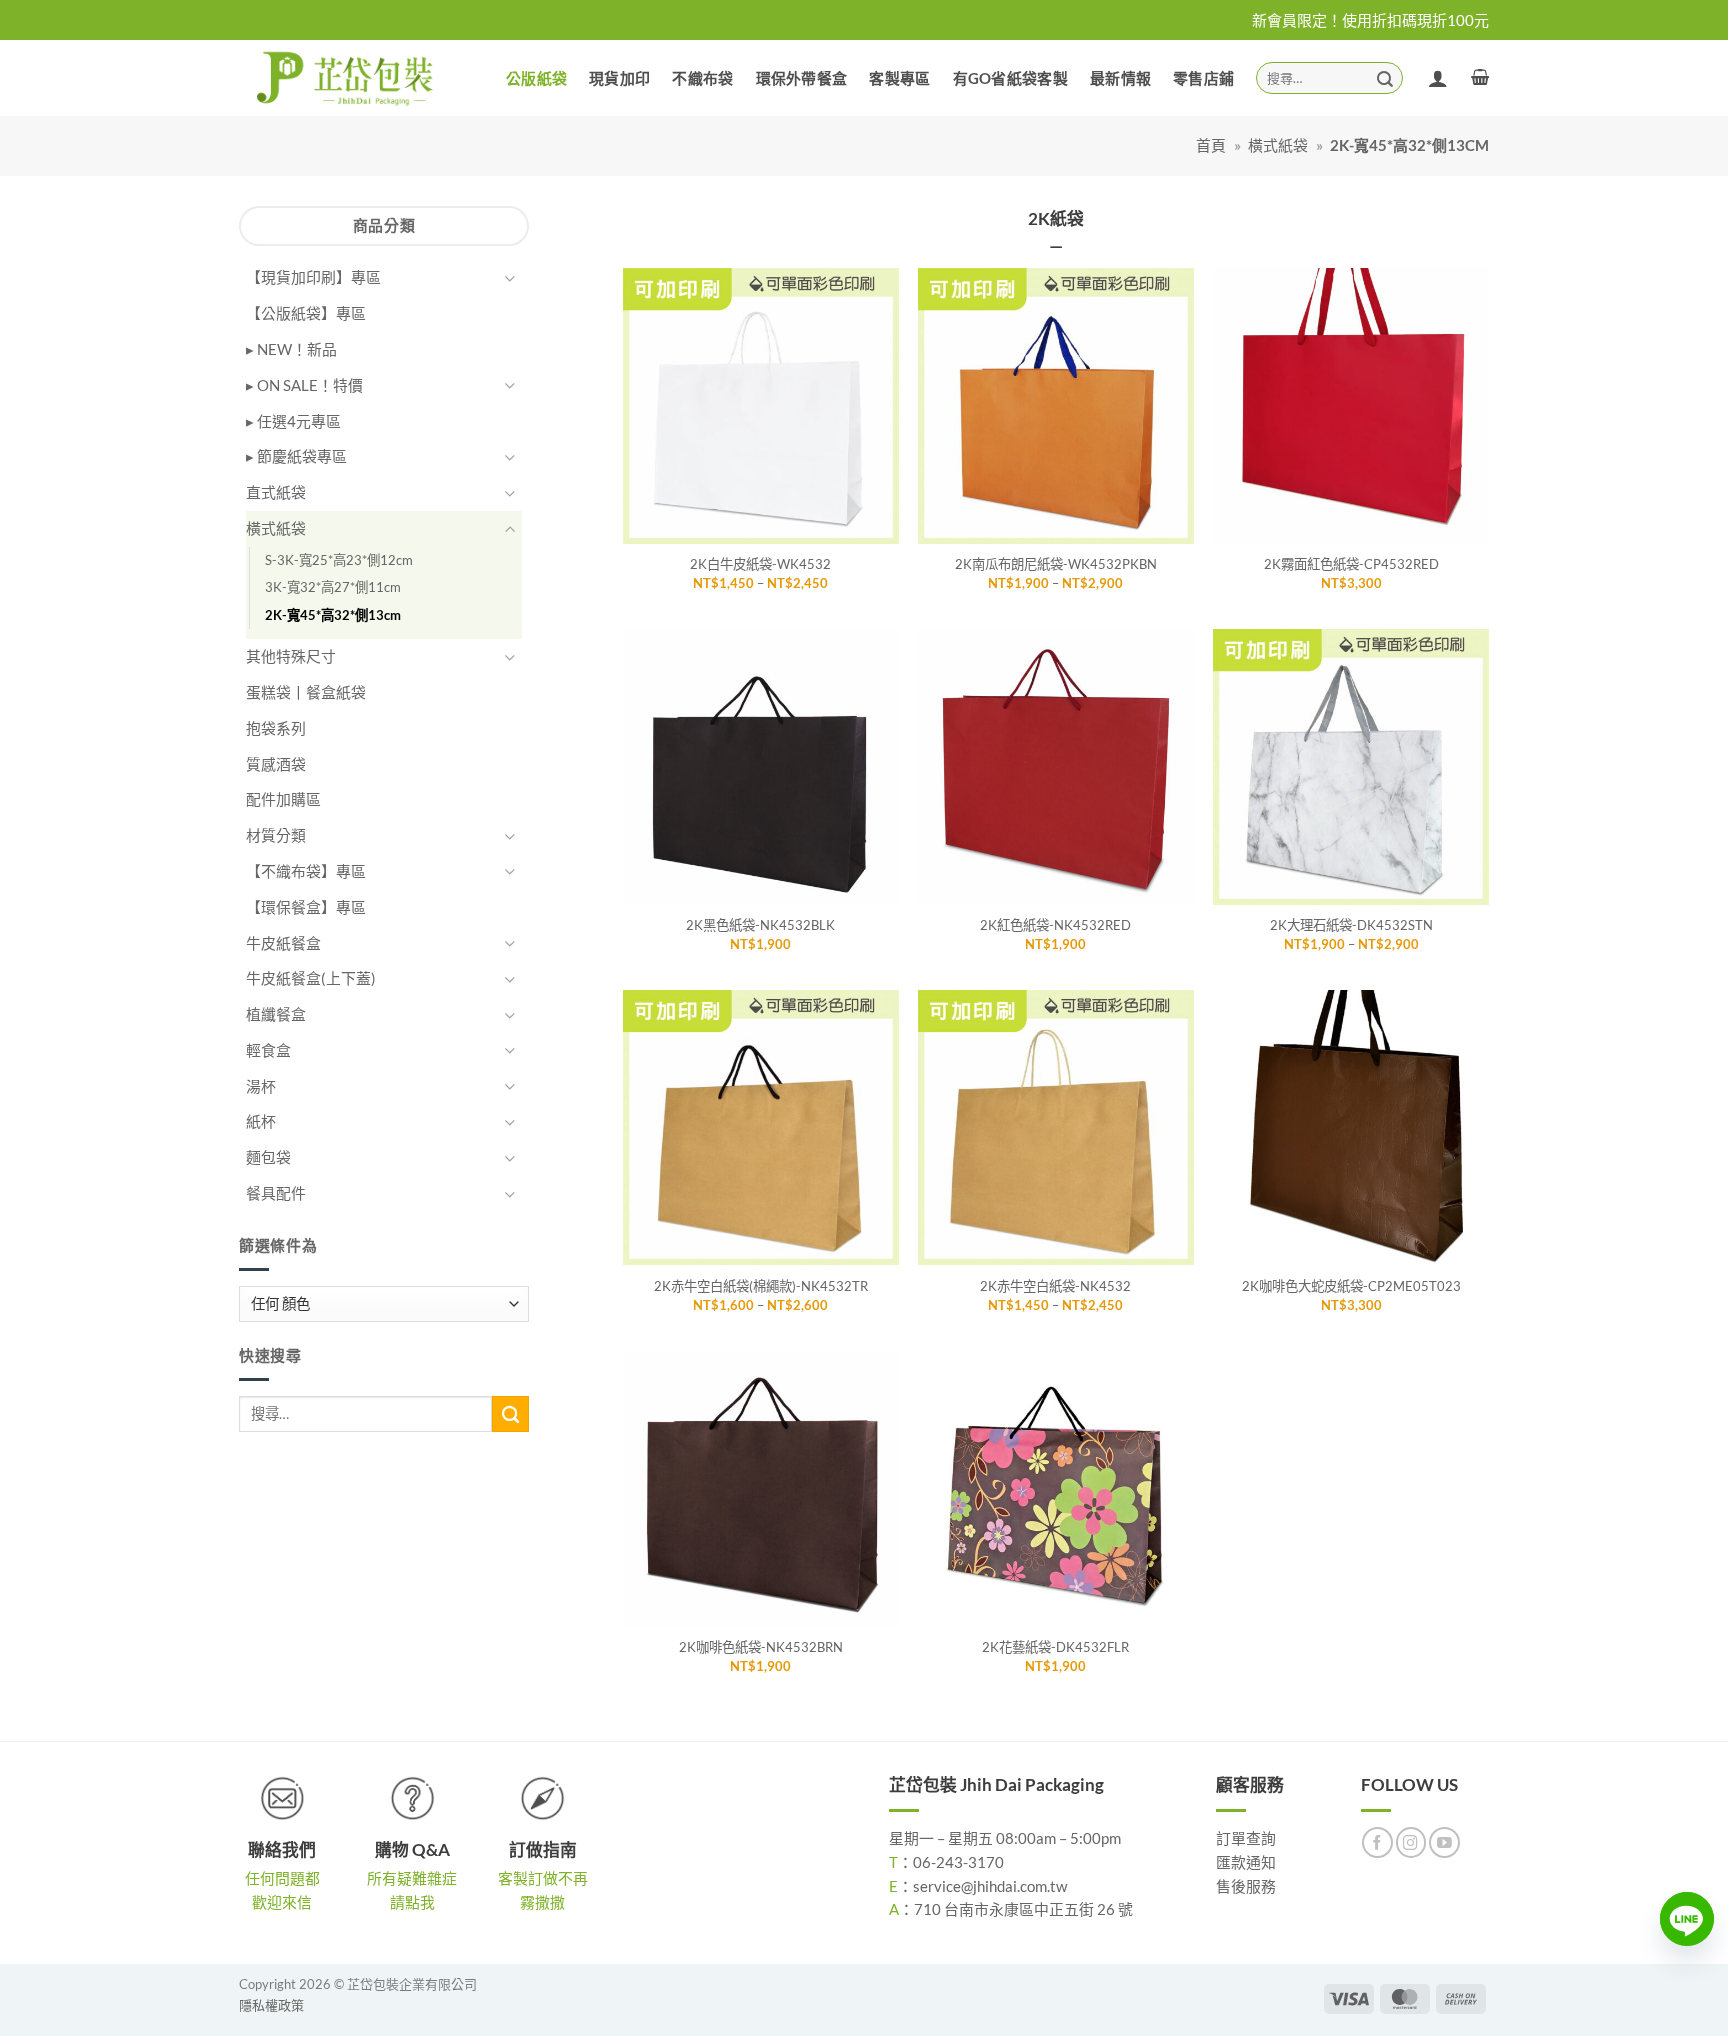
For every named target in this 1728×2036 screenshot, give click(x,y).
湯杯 (261, 1086)
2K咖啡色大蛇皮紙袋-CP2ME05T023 (1351, 1286)
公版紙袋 (536, 78)
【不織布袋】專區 (306, 871)
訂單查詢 (1246, 1838)
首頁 (1211, 145)
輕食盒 (268, 1050)
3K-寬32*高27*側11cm (333, 587)
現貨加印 (619, 78)
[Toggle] (510, 278)
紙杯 (261, 1121)
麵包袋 (268, 1157)
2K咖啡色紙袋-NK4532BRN (761, 1647)
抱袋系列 (276, 728)
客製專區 (899, 78)
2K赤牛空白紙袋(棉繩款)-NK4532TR (761, 1286)
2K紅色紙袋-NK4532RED (1055, 925)
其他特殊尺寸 (291, 656)
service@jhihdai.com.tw (990, 1886)
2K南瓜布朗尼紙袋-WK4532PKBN (1056, 564)
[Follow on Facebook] (1377, 1842)
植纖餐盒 (276, 1014)
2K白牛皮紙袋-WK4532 (760, 564)
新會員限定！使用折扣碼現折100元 (1370, 20)
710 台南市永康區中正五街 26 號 (1023, 1909)
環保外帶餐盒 (802, 78)
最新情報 (1120, 78)
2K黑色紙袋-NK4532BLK (760, 925)
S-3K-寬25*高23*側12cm (339, 560)
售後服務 (1246, 1886)
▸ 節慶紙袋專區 (296, 456)
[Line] (1687, 1919)
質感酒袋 (276, 764)
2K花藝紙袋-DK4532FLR (1055, 1647)
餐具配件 (276, 1193)
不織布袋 (702, 78)
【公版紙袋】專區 (306, 313)
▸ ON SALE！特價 (304, 385)
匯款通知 (1246, 1862)
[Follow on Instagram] (1411, 1842)
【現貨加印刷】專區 (313, 277)
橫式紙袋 (1278, 145)
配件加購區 (283, 799)
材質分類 (276, 835)
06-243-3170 (958, 1862)
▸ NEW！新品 (291, 349)
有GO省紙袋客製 (1010, 78)
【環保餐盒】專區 (306, 907)
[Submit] (1385, 77)
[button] (1480, 77)
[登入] (1438, 78)
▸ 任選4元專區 (293, 421)
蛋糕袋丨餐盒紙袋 (306, 692)
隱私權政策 (271, 2005)
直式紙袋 (276, 492)
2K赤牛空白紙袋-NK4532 (1055, 1286)
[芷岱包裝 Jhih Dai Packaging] (346, 77)
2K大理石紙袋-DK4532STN (1351, 925)
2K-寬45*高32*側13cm (333, 615)
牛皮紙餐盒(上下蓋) (311, 978)
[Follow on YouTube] (1444, 1842)
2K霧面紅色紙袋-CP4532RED (1351, 564)
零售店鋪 (1203, 78)
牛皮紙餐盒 (283, 943)
